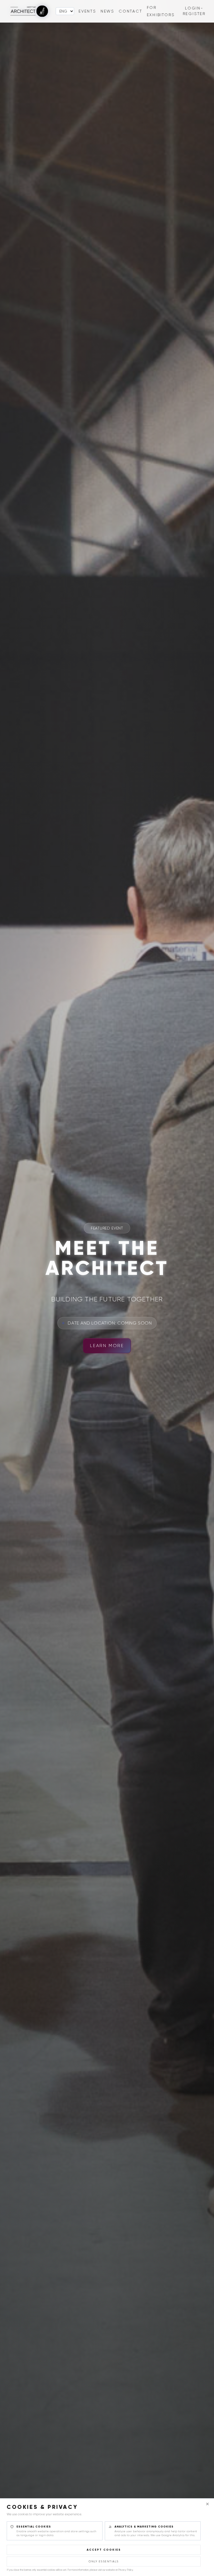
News (107, 11)
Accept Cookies (104, 2550)
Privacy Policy (126, 2570)
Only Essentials (104, 2561)
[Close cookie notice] (207, 2504)
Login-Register (194, 11)
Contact (131, 11)
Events (87, 11)
